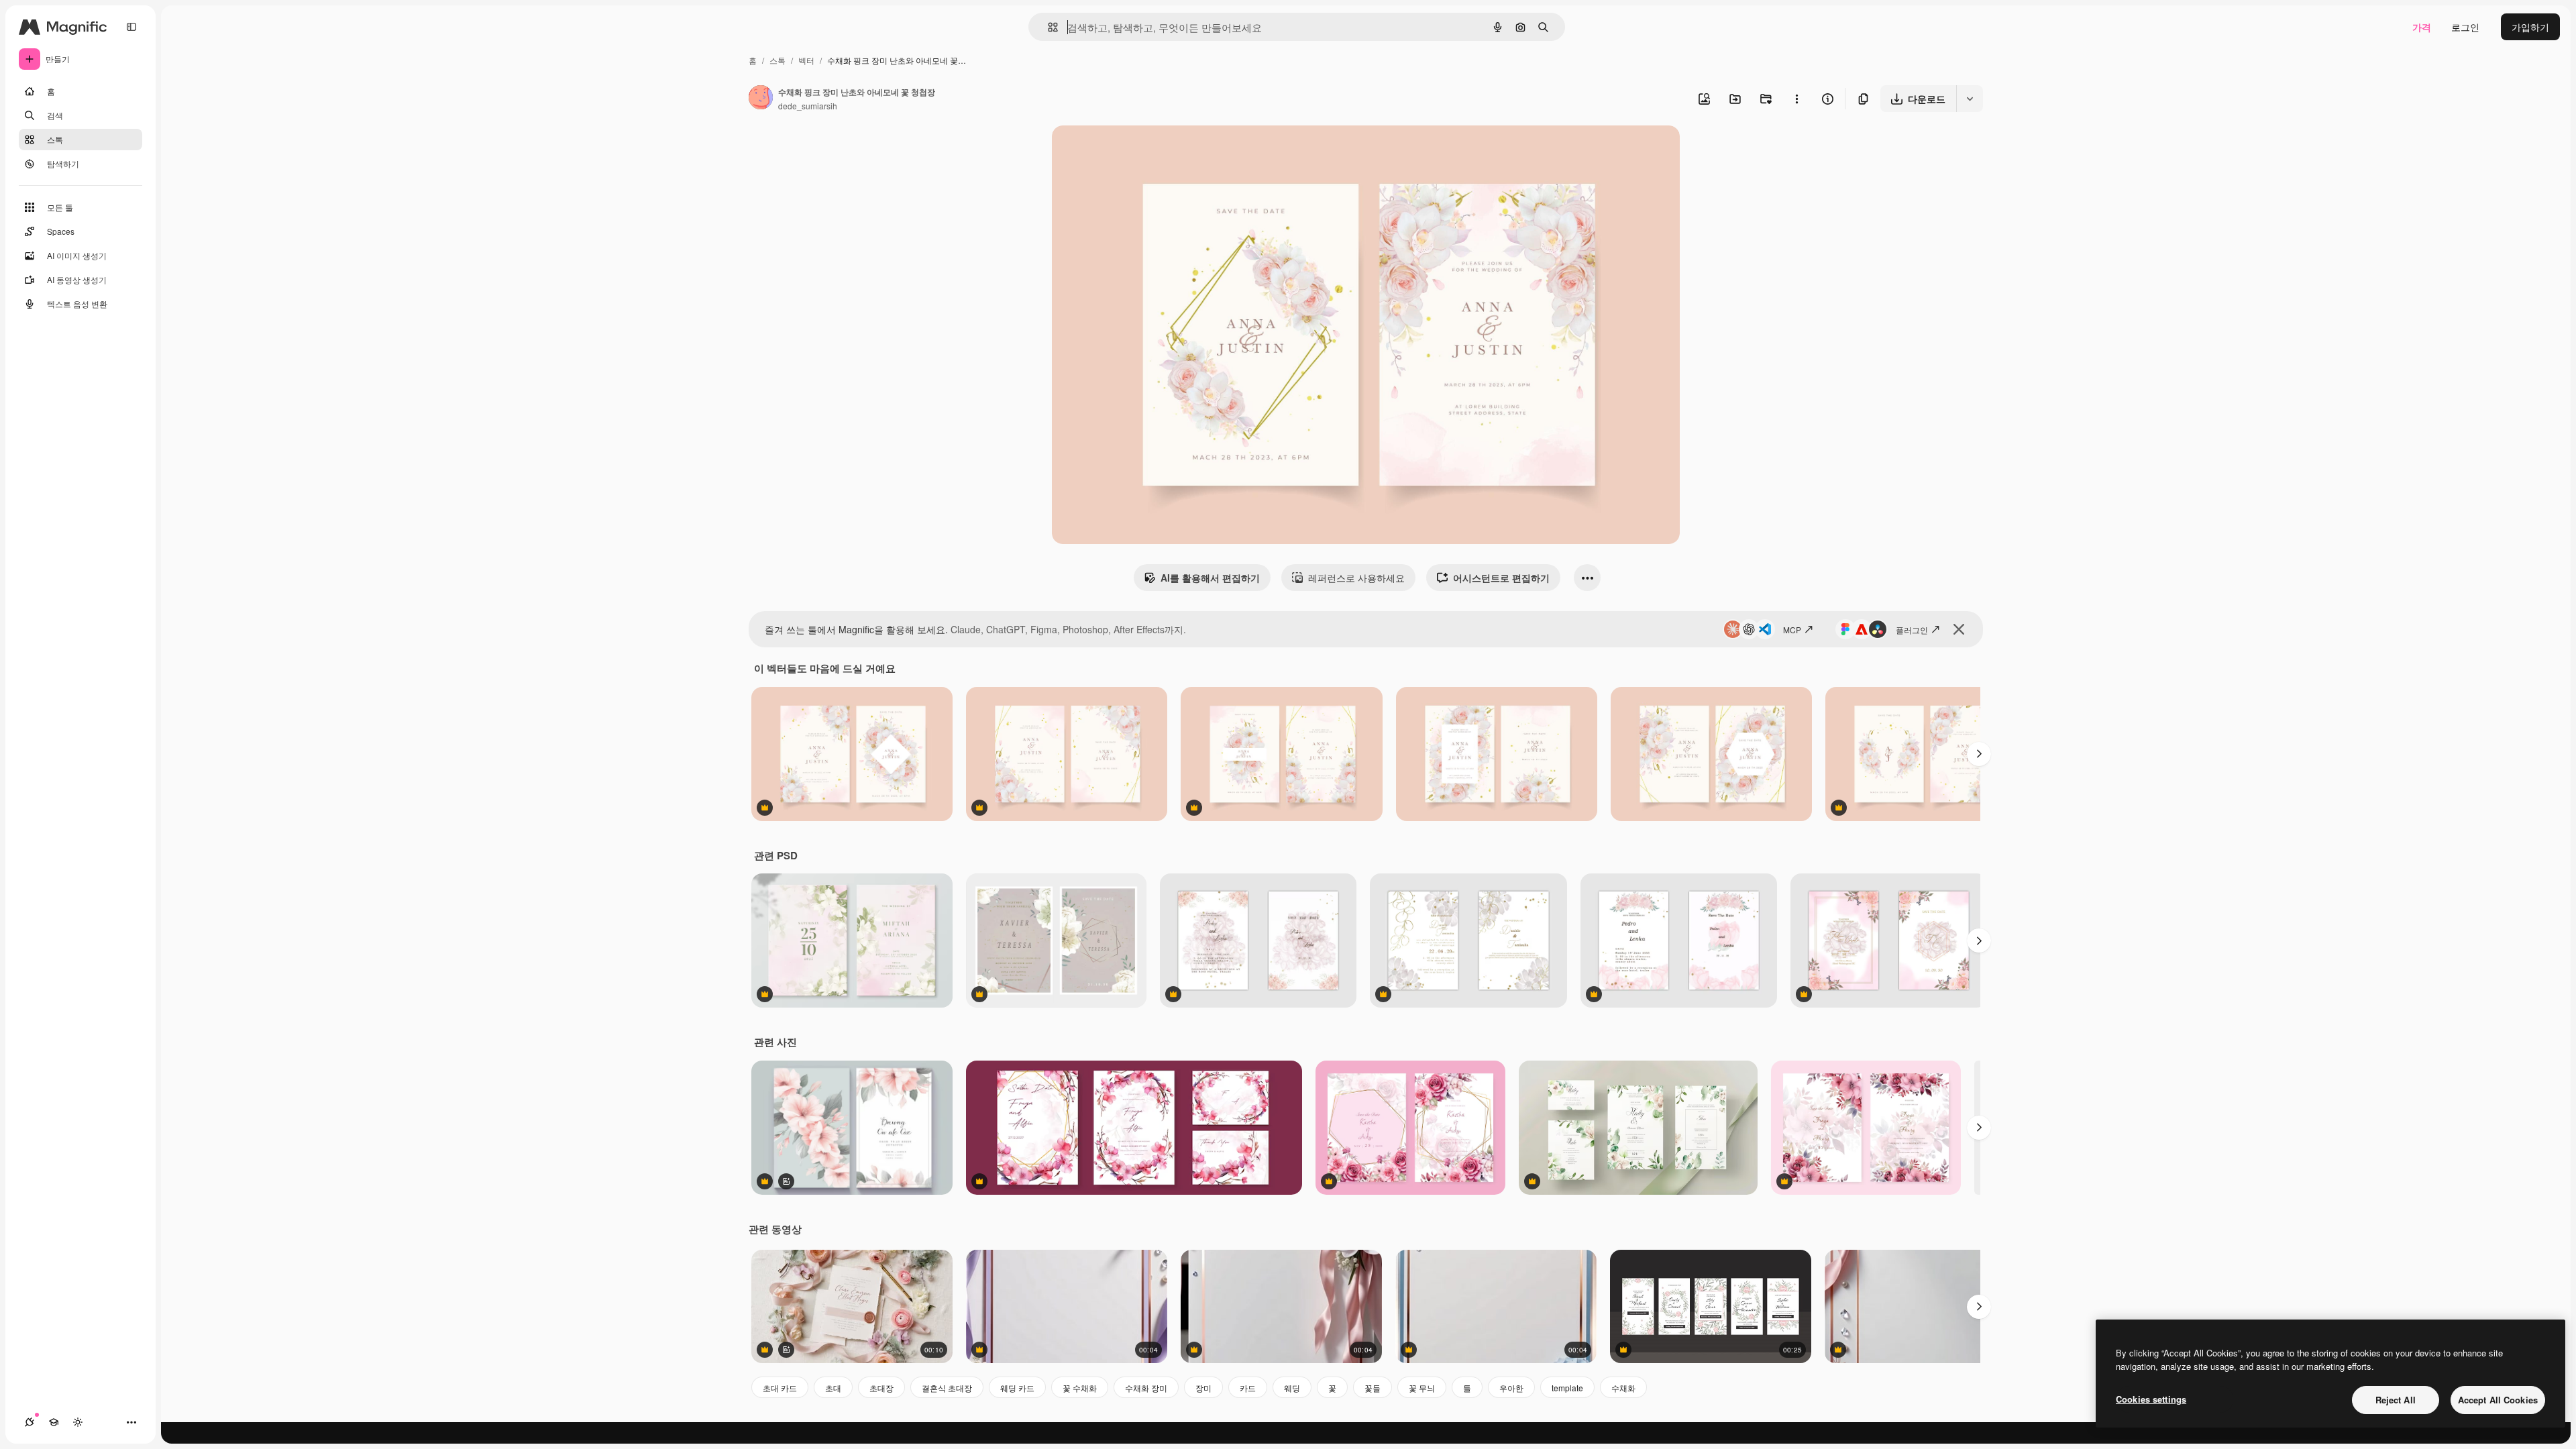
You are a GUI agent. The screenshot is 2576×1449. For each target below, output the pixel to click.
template (1567, 1388)
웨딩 (1292, 1388)
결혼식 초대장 (947, 1388)
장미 (1203, 1388)
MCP (1792, 630)
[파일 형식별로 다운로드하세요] (1970, 99)
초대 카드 (780, 1388)
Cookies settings (2151, 1399)
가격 (2422, 27)
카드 (1248, 1388)
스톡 (777, 60)
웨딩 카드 (1017, 1388)
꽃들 (1373, 1388)
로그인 (2465, 27)
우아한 (1511, 1388)
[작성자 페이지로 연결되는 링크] (761, 99)
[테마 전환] (78, 1422)
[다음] (1979, 754)
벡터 (806, 60)
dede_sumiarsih (808, 106)
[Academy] (54, 1422)
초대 (833, 1388)
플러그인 (1912, 630)
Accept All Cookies (2498, 1400)
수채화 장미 (1146, 1388)
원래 (1129, 151)
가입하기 (2530, 27)
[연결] (30, 1422)
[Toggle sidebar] (131, 27)
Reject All (2396, 1400)
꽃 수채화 (1080, 1388)
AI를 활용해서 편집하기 (1210, 578)
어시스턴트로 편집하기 (1501, 578)
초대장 (881, 1388)
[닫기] (1959, 629)
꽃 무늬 (1422, 1388)
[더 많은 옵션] (1796, 99)
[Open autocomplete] (1048, 27)
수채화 (1623, 1388)
